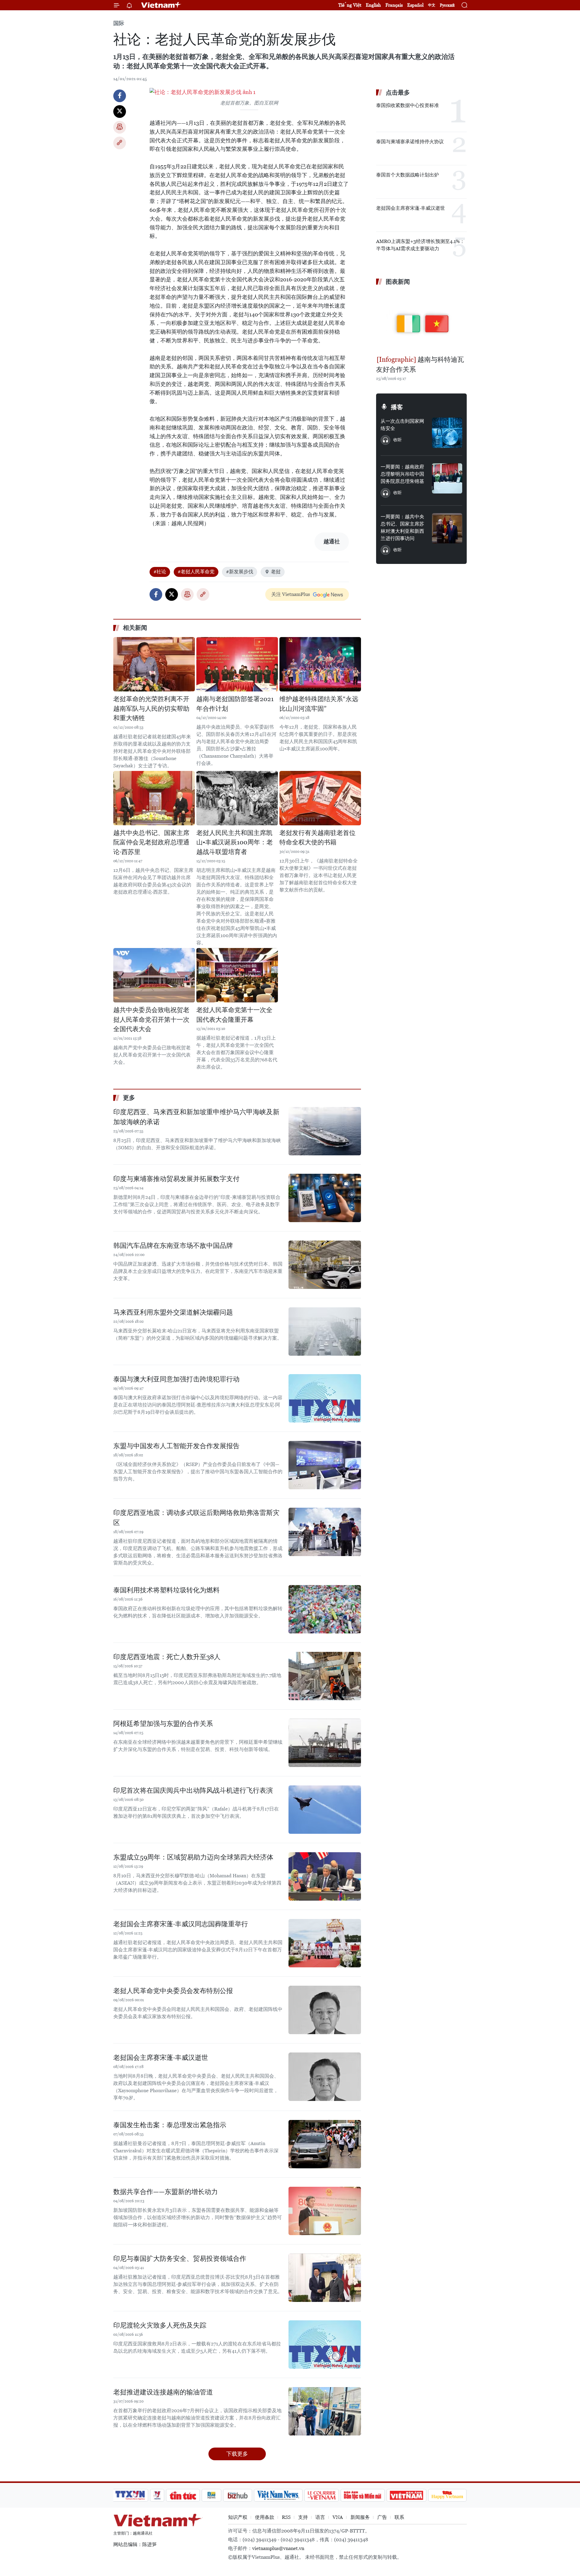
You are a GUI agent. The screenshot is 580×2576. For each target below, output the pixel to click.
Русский (447, 5)
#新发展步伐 (240, 572)
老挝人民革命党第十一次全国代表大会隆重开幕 (234, 1015)
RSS (286, 2517)
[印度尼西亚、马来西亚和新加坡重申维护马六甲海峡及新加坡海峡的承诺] (325, 1131)
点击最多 (398, 92)
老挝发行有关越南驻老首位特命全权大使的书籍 (317, 838)
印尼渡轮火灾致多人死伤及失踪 (160, 2325)
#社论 (160, 572)
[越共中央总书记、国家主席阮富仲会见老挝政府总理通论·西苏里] (154, 798)
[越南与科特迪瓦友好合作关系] (421, 321)
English (373, 5)
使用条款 (265, 2517)
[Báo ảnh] (406, 2495)
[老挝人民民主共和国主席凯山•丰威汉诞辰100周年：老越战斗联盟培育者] (237, 798)
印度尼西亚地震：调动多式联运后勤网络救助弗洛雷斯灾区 (196, 1518)
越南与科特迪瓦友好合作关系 (420, 364)
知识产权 (238, 2517)
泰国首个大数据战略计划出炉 (408, 175)
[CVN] (321, 2495)
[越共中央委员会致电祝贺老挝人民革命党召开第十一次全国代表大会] (154, 975)
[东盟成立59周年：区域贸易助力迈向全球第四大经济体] (325, 1876)
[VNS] (278, 2495)
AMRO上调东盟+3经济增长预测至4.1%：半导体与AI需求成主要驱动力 (420, 245)
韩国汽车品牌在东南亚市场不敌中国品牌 (173, 1246)
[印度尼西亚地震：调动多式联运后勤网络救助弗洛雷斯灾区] (325, 1532)
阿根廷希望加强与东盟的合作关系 (163, 1724)
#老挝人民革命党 (196, 572)
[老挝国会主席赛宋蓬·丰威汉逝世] (325, 2077)
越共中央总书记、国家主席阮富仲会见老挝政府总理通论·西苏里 (151, 842)
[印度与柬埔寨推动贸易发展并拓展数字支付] (325, 1198)
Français (394, 5)
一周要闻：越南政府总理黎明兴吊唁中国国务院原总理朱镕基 (402, 474)
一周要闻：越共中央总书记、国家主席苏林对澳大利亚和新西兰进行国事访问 (402, 527)
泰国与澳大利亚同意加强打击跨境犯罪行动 (176, 1379)
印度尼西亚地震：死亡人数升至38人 (167, 1657)
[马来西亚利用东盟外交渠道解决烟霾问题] (325, 1332)
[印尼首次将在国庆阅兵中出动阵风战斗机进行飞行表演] (325, 1810)
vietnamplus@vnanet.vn (278, 2548)
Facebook (120, 96)
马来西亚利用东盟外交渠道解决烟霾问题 (173, 1312)
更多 (129, 1098)
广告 (382, 2517)
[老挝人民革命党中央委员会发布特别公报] (325, 2010)
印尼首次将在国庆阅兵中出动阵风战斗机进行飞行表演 (193, 1790)
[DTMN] (362, 2495)
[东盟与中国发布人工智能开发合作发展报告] (325, 1465)
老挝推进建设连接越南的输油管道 (163, 2392)
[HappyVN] (447, 2495)
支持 (303, 2517)
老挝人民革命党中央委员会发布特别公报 (173, 1991)
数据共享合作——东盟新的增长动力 (166, 2192)
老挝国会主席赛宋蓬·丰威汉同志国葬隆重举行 (181, 1924)
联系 (399, 2517)
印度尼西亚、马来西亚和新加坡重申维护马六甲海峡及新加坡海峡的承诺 (196, 1117)
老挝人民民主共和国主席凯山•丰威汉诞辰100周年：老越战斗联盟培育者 (235, 842)
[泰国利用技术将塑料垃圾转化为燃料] (325, 1609)
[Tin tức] (183, 2495)
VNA (338, 2517)
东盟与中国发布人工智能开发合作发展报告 (176, 1446)
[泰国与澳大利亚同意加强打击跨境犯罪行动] (325, 1398)
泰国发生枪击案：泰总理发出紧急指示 (170, 2125)
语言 (320, 2517)
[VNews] (157, 2495)
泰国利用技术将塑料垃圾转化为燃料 (166, 1590)
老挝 (276, 572)
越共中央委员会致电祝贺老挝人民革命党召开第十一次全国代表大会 (151, 1019)
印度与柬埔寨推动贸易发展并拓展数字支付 (176, 1179)
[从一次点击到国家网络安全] (447, 433)
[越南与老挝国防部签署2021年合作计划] (237, 664)
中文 (432, 5)
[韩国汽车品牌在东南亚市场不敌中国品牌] (325, 1265)
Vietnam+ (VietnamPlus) (161, 5)
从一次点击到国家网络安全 (402, 425)
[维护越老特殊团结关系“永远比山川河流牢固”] (320, 664)
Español (415, 5)
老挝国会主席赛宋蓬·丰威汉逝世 (161, 2058)
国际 (119, 23)
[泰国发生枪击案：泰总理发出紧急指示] (325, 2144)
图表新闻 (398, 282)
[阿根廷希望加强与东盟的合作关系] (325, 1743)
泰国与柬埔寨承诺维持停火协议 (410, 142)
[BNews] (212, 2495)
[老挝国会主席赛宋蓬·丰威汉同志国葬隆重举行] (325, 1943)
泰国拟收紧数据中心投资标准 (408, 105)
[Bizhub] (237, 2495)
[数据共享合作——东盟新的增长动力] (325, 2211)
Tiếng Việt (350, 5)
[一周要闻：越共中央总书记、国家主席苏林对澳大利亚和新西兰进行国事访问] (447, 528)
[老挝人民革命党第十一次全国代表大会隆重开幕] (237, 975)
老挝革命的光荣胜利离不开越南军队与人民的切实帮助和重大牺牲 (151, 709)
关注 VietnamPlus (291, 594)
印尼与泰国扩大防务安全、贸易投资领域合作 (180, 2259)
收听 (398, 440)
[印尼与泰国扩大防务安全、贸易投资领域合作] (325, 2278)
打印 (120, 127)
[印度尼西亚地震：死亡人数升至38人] (325, 1676)
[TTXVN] (130, 2495)
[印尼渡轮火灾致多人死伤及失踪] (325, 2345)
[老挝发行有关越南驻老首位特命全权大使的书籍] (320, 798)
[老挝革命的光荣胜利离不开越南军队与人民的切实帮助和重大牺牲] (154, 664)
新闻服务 (360, 2517)
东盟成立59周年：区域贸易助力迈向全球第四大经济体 (193, 1857)
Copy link (120, 143)
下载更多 (237, 2454)
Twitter (120, 112)
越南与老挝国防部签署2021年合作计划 (235, 704)
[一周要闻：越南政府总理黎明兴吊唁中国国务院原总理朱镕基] (447, 478)
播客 (397, 407)
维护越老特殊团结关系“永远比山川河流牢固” (319, 704)
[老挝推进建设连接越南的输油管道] (325, 2411)
